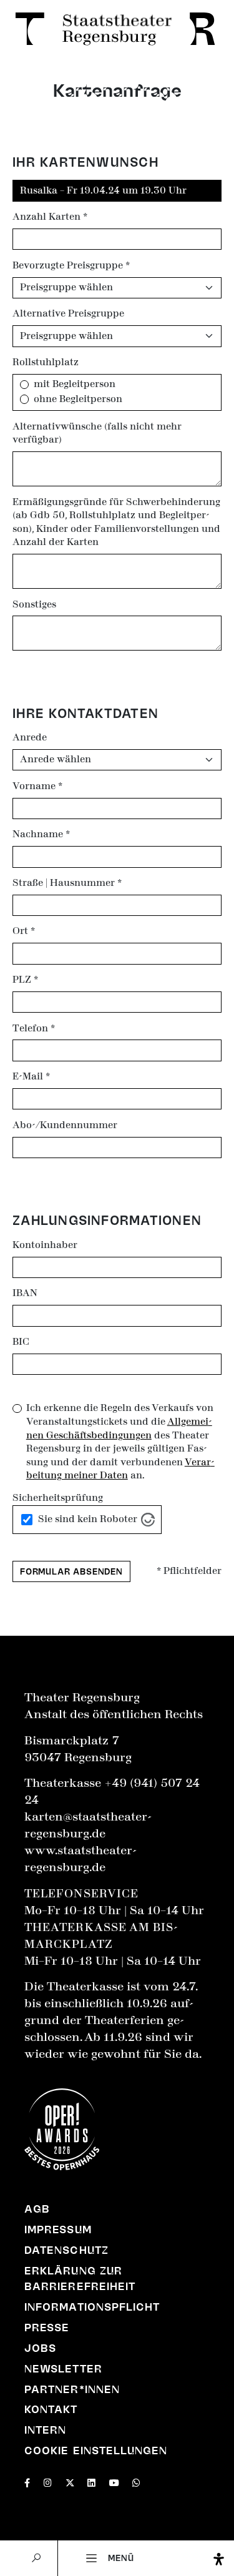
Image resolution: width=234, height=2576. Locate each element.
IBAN (25, 1293)
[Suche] (36, 2558)
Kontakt (51, 2409)
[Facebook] (27, 2481)
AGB (37, 2209)
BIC (21, 1342)
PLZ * (25, 980)
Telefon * (34, 1028)
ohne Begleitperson (78, 399)
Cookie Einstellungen (96, 2451)
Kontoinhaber (45, 1245)
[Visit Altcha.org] (148, 1519)
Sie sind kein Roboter (88, 1519)
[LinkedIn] (91, 2481)
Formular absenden (71, 1571)
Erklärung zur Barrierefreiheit (80, 2279)
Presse (47, 2328)
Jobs (40, 2348)
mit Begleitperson (75, 384)
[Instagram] (48, 2481)
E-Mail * (31, 1076)
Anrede (30, 737)
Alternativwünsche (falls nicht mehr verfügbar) (97, 433)
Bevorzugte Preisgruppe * (71, 265)
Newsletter (63, 2369)
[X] (70, 2481)
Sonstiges (34, 604)
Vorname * (37, 786)
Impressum (58, 2229)
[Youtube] (114, 2481)
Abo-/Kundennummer (65, 1125)
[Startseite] (117, 30)
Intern (45, 2430)
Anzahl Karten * (50, 217)
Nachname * (41, 834)
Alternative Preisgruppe (68, 313)
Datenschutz (66, 2250)
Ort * (24, 931)
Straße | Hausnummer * (67, 883)
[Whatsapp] (136, 2481)
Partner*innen (72, 2389)
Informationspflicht (92, 2307)
